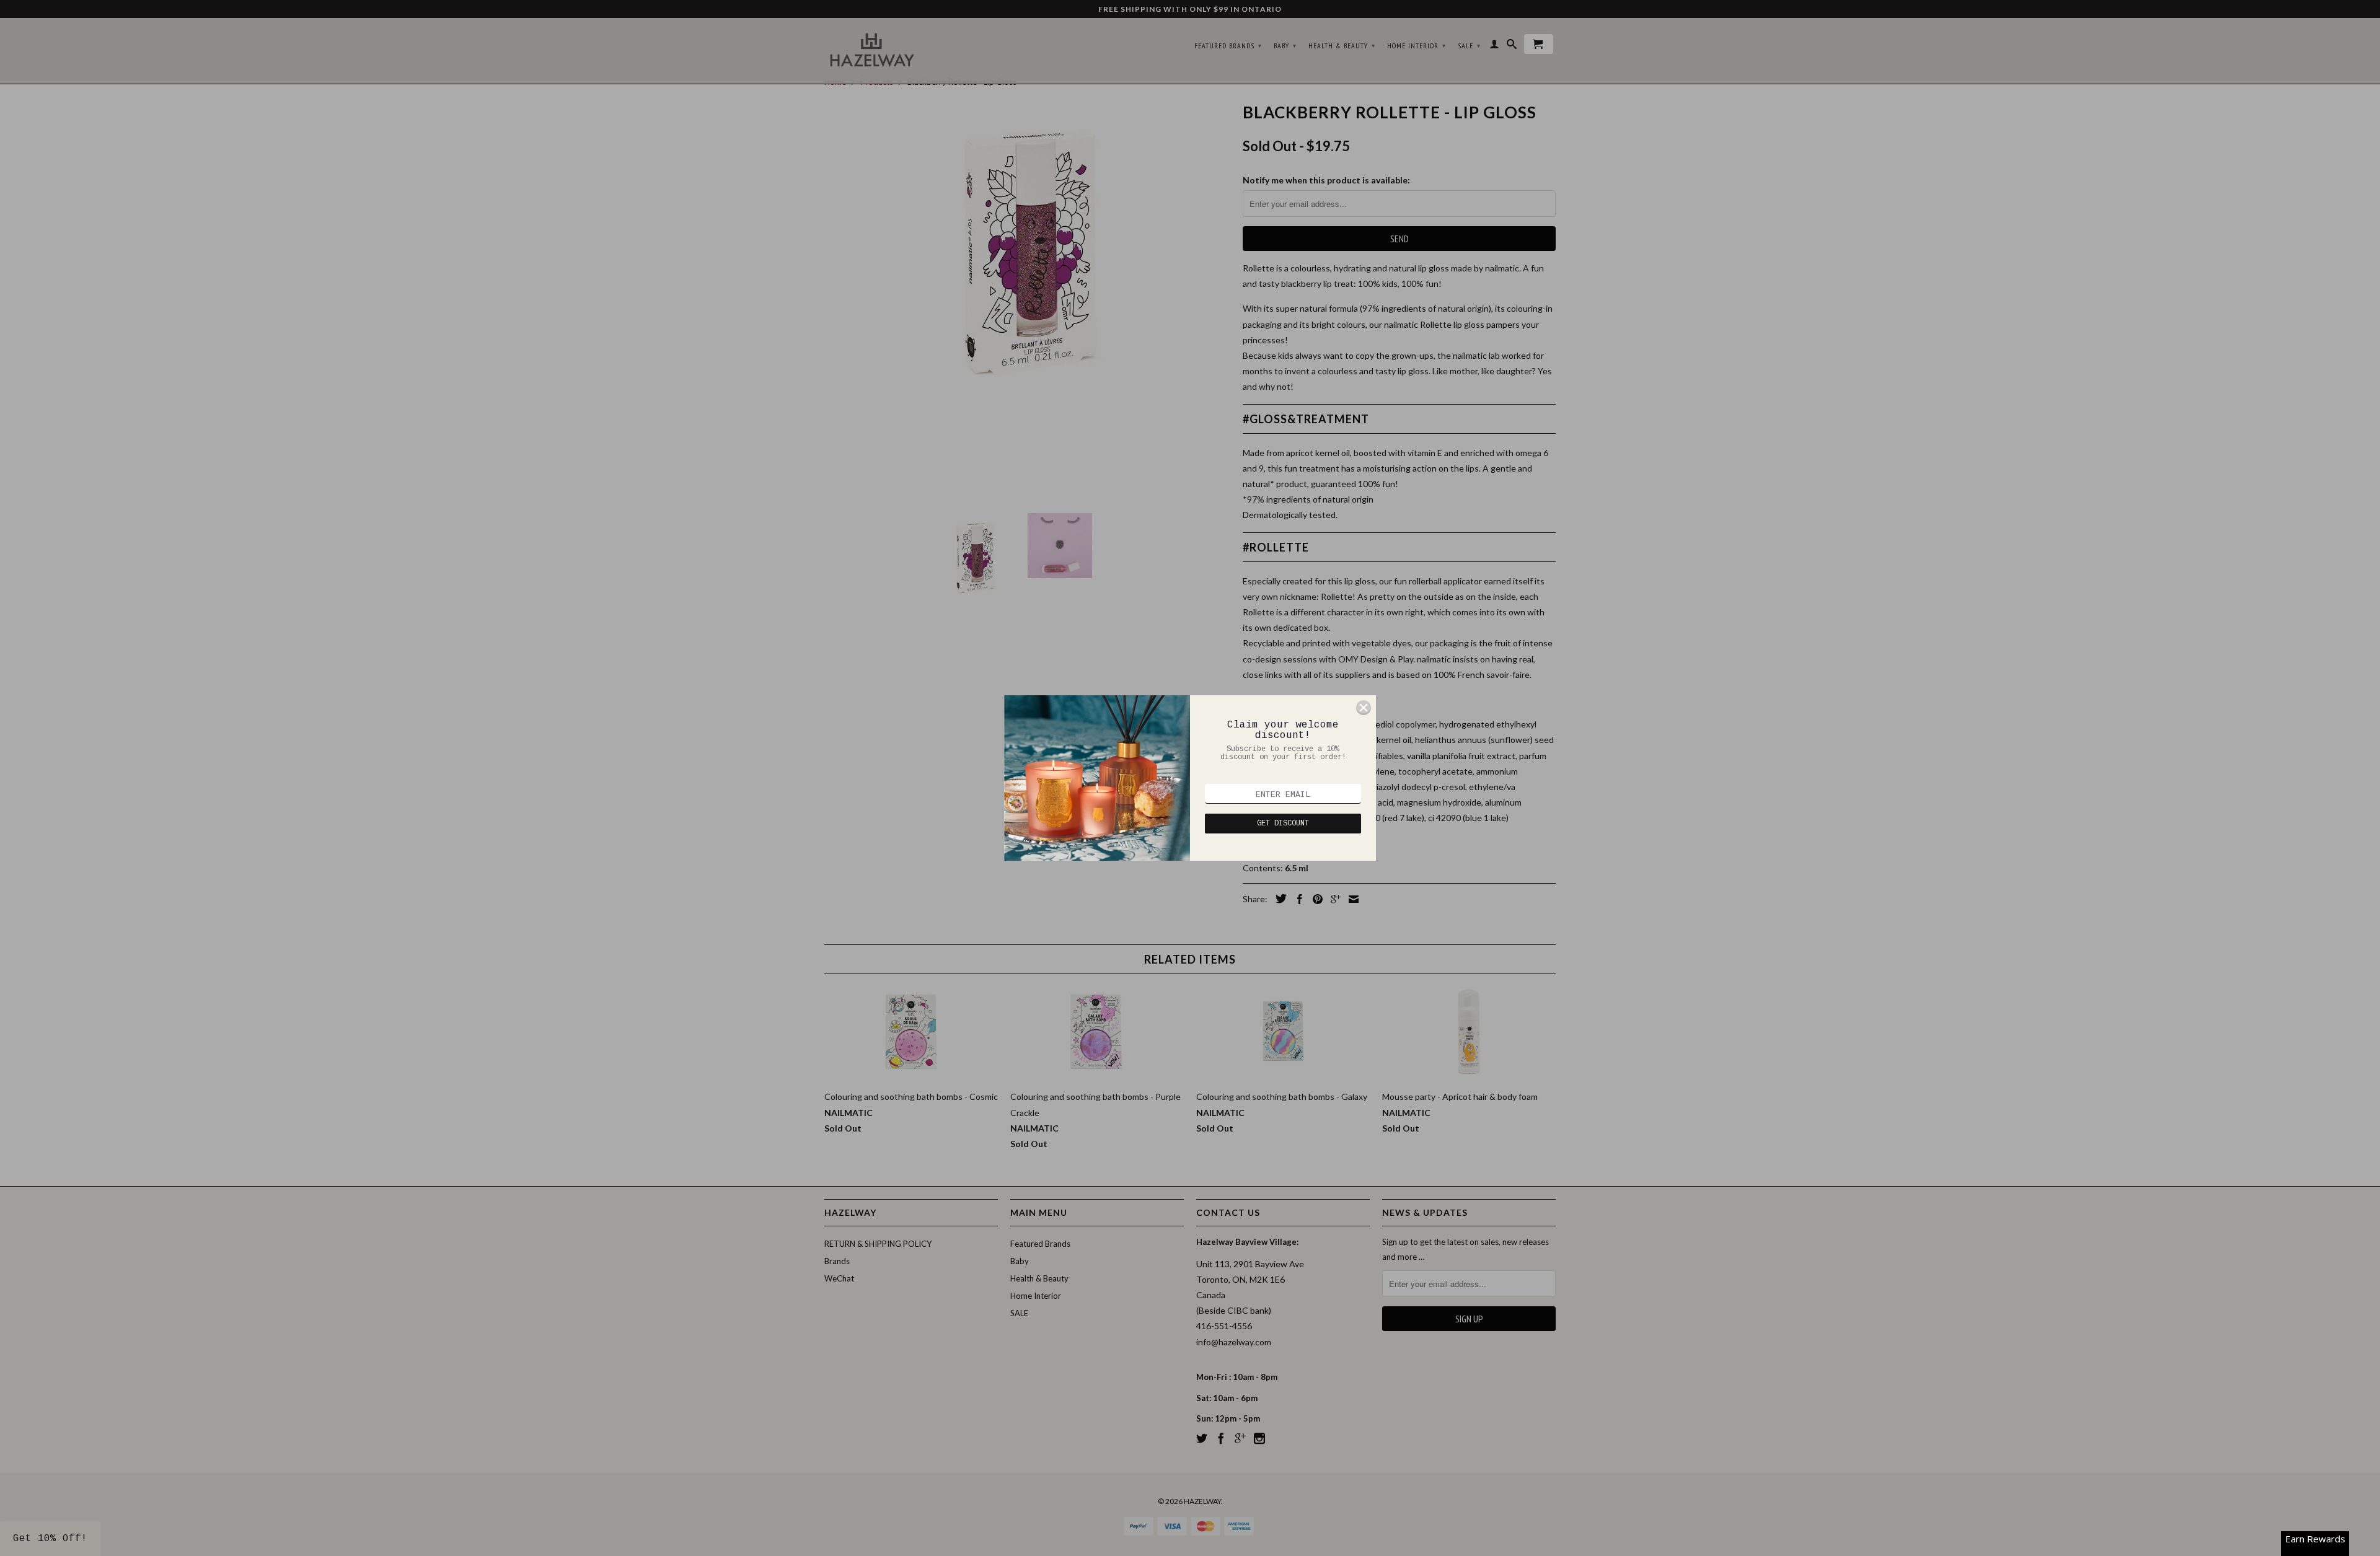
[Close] (1364, 708)
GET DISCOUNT (1283, 824)
